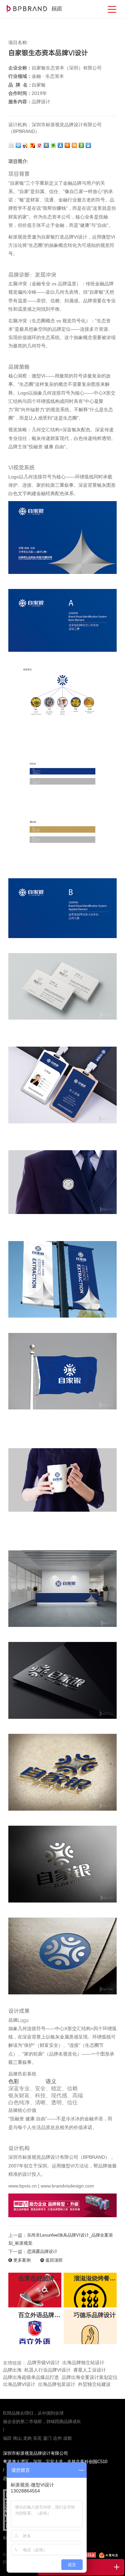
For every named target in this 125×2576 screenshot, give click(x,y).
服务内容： (20, 102)
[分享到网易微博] (40, 145)
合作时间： (20, 93)
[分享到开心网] (68, 145)
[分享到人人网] (61, 145)
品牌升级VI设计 (43, 2363)
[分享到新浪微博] (26, 145)
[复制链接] (12, 145)
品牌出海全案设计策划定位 (90, 2377)
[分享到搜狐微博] (33, 145)
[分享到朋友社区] (54, 145)
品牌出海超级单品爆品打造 (31, 2377)
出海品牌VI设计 (19, 2384)
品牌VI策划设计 (34, 9)
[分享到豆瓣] (82, 145)
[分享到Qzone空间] (47, 145)
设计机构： (20, 125)
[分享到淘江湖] (75, 145)
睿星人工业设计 (90, 2370)
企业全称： (20, 68)
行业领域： (20, 76)
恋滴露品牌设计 (42, 2251)
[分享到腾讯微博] (19, 145)
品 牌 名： (20, 85)
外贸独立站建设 (94, 2384)
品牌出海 (12, 2370)
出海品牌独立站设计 (83, 2363)
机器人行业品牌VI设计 (47, 2370)
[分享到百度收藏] (89, 145)
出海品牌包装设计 (57, 2384)
